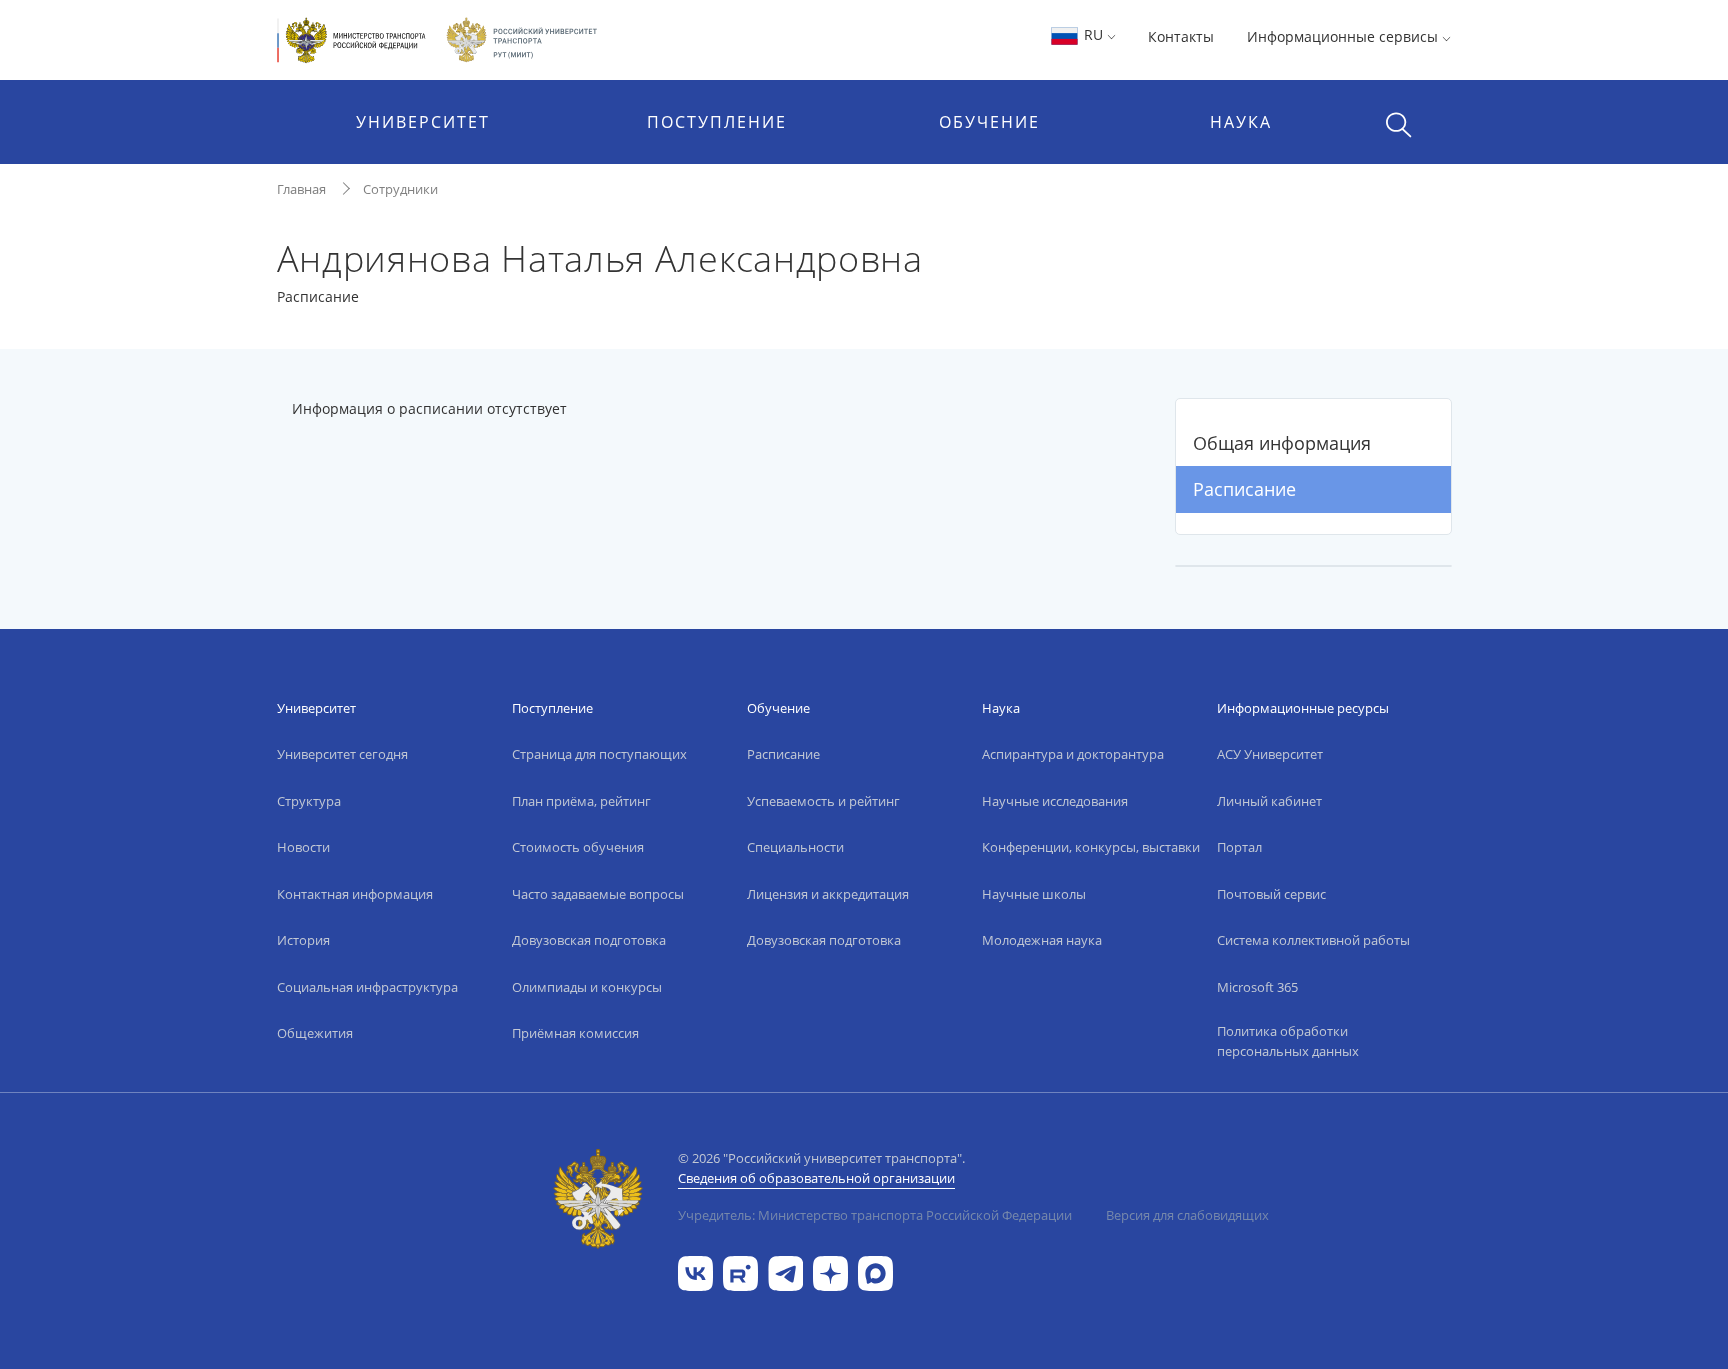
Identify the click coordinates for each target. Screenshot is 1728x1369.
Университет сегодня (342, 754)
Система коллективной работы (1313, 940)
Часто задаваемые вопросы (598, 894)
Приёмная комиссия (575, 1033)
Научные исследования (1055, 801)
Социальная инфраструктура (367, 987)
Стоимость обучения (578, 847)
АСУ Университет (1270, 754)
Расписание (1244, 489)
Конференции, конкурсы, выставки (1091, 847)
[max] (875, 1271)
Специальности (795, 847)
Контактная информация (355, 894)
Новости (303, 847)
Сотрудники (400, 189)
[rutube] (740, 1271)
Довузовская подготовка (589, 940)
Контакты (1181, 36)
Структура (309, 801)
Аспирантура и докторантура (1073, 754)
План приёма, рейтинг (581, 801)
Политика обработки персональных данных (1288, 1041)
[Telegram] (785, 1271)
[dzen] (830, 1271)
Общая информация (1282, 443)
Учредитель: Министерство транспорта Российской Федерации (875, 1215)
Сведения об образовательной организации (816, 1178)
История (303, 940)
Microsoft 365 (1257, 987)
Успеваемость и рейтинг (823, 801)
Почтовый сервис (1271, 894)
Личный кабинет (1269, 801)
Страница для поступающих (599, 754)
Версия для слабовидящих (1187, 1215)
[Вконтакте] (695, 1271)
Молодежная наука (1042, 940)
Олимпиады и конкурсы (587, 987)
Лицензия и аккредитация (828, 894)
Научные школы (1034, 894)
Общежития (315, 1033)
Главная (301, 189)
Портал (1239, 847)
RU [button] (1093, 34)
